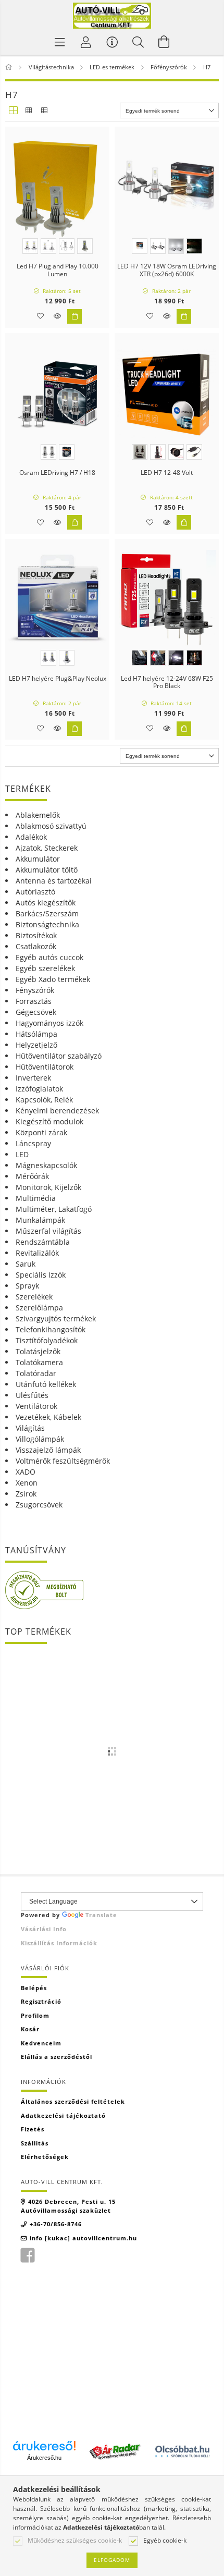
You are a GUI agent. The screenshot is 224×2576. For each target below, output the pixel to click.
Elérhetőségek (45, 2157)
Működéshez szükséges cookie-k (75, 2541)
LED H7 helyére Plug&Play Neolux (58, 679)
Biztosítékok (36, 935)
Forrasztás (34, 1001)
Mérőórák (32, 1176)
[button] (57, 316)
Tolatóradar (36, 1373)
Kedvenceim (41, 2043)
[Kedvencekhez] (40, 316)
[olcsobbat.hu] (182, 2450)
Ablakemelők (38, 815)
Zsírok (26, 1494)
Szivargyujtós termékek (56, 1318)
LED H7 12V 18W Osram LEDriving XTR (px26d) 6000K (167, 270)
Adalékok (31, 837)
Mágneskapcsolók (46, 1165)
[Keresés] (138, 42)
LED (22, 1154)
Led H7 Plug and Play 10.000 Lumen (58, 270)
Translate (101, 1915)
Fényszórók (35, 990)
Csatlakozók (36, 946)
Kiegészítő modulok (49, 1121)
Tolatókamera (39, 1362)
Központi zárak (41, 1132)
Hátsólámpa (36, 1034)
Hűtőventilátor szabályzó (59, 1056)
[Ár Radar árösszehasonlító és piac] (115, 2450)
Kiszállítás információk (59, 1943)
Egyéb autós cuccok (49, 957)
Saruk (26, 1264)
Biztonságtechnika (47, 924)
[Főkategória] (10, 67)
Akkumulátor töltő (47, 870)
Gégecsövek (36, 1012)
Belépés (34, 1988)
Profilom (35, 2015)
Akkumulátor (38, 859)
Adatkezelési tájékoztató (63, 2115)
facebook (28, 2255)
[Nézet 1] (13, 111)
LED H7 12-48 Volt (167, 473)
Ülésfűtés (32, 1395)
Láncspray (33, 1143)
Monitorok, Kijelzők (48, 1187)
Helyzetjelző (36, 1045)
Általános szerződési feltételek (73, 2101)
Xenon (27, 1483)
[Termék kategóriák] (60, 42)
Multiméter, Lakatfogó (54, 1209)
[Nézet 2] (29, 111)
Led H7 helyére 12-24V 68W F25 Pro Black (167, 683)
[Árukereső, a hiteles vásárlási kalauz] (44, 1590)
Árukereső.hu (44, 2458)
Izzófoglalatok (39, 1089)
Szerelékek (34, 1297)
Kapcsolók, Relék (44, 1100)
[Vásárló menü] (112, 42)
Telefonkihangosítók (51, 1329)
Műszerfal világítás (48, 1231)
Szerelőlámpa (39, 1308)
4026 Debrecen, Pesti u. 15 (72, 2201)
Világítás (30, 1428)
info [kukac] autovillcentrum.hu (83, 2238)
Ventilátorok (36, 1406)
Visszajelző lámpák (48, 1450)
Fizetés (33, 2129)
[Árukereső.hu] (44, 2446)
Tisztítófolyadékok (47, 1340)
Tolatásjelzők (38, 1351)
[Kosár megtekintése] (164, 42)
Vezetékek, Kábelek (48, 1417)
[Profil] (86, 42)
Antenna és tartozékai (54, 881)
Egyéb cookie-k (165, 2541)
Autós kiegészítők (46, 903)
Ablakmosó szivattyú (51, 826)
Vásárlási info (44, 1929)
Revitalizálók (37, 1253)
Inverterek (33, 1078)
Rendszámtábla (43, 1242)
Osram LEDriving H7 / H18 (57, 473)
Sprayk (27, 1286)
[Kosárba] (74, 316)
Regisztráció (41, 2001)
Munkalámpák (40, 1220)
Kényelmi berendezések (57, 1111)
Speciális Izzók (41, 1275)
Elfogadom (112, 2560)
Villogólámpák (40, 1439)
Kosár (30, 2029)
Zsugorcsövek (39, 1505)
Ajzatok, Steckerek (47, 848)
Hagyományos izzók (49, 1023)
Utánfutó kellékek (46, 1384)
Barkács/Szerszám (47, 913)
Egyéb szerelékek (45, 968)
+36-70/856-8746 (56, 2224)
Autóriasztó (35, 892)
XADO (26, 1472)
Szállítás (35, 2143)
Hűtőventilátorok (45, 1067)
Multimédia (36, 1198)
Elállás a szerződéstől (57, 2057)
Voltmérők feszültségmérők (63, 1461)
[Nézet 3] (44, 111)
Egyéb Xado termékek (53, 979)
